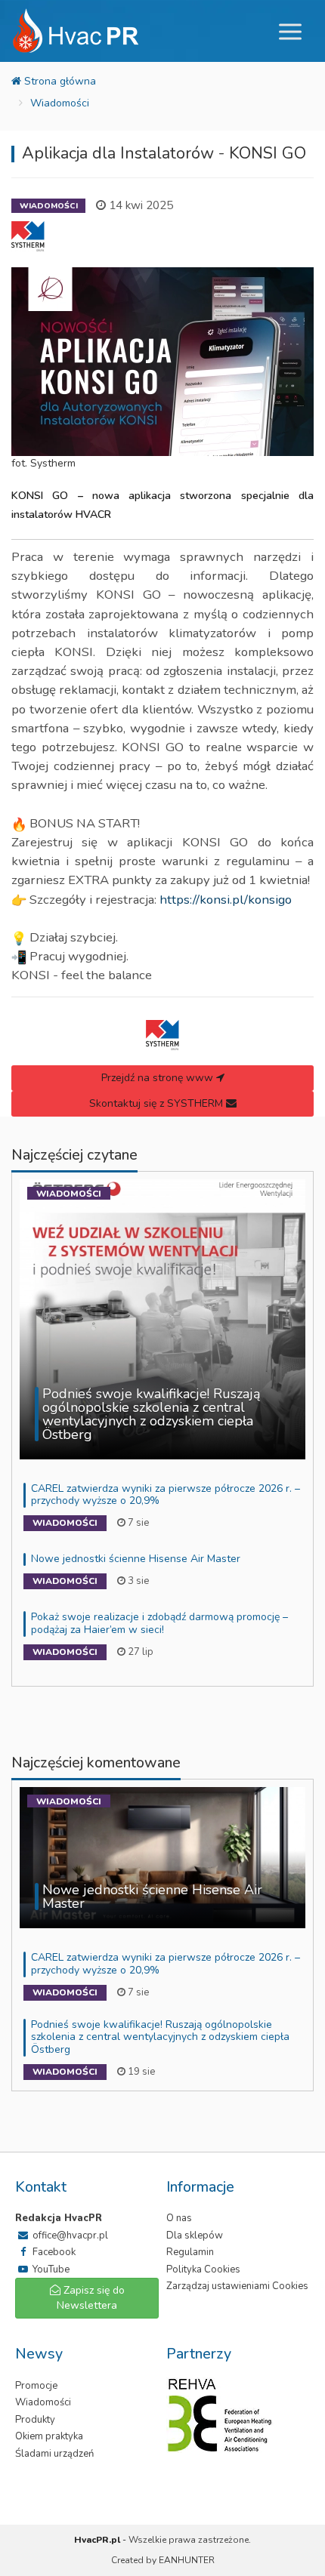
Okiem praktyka (49, 2436)
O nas (179, 2218)
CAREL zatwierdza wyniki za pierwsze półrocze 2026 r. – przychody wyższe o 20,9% (166, 1495)
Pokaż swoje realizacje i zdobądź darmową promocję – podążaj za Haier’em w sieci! (159, 1623)
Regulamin (190, 2252)
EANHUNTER (187, 2560)
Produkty (35, 2420)
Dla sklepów (195, 2236)
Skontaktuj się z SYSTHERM (158, 1103)
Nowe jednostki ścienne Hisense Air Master (136, 1559)
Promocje (36, 2386)
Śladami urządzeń (54, 2454)
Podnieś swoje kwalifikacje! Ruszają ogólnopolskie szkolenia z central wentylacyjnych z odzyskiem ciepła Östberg (160, 2037)
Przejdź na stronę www (159, 1078)
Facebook (53, 2252)
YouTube (50, 2269)
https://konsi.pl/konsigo (226, 900)
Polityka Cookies (203, 2269)
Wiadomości (60, 103)
